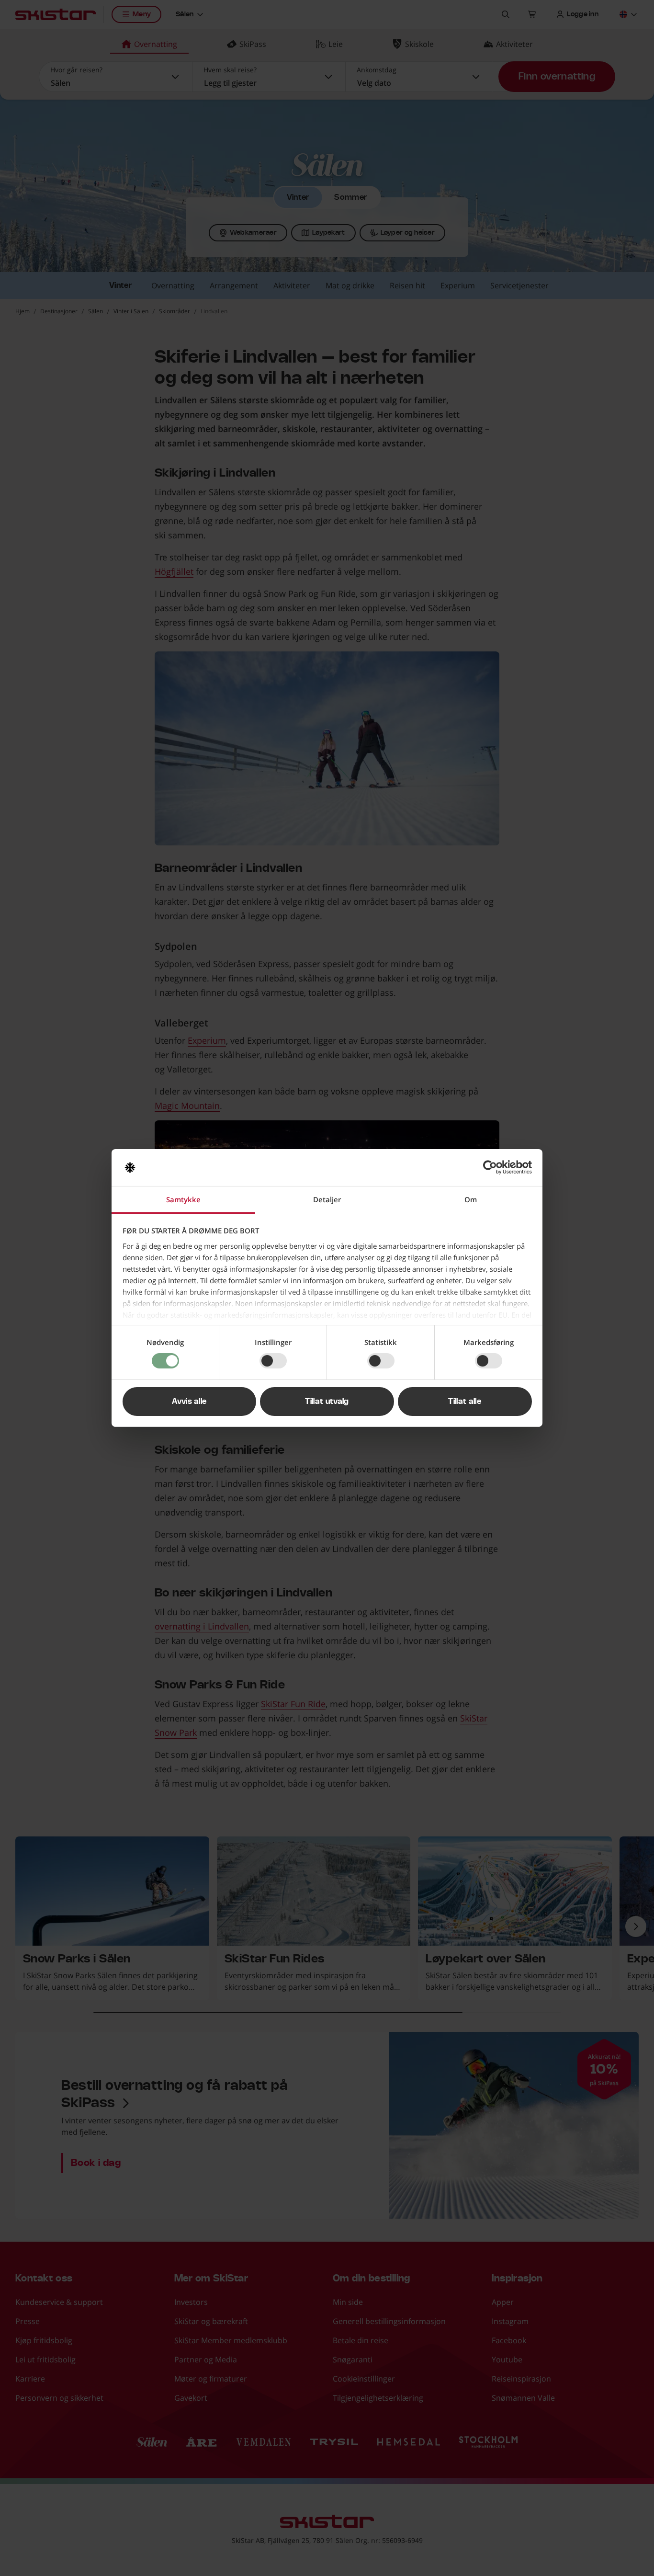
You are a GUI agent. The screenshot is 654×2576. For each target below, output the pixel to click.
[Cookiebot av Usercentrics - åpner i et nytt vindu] (490, 1167)
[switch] (273, 1361)
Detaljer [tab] (327, 1199)
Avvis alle (189, 1402)
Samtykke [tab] (183, 1199)
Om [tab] (471, 1199)
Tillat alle (465, 1402)
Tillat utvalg (327, 1402)
